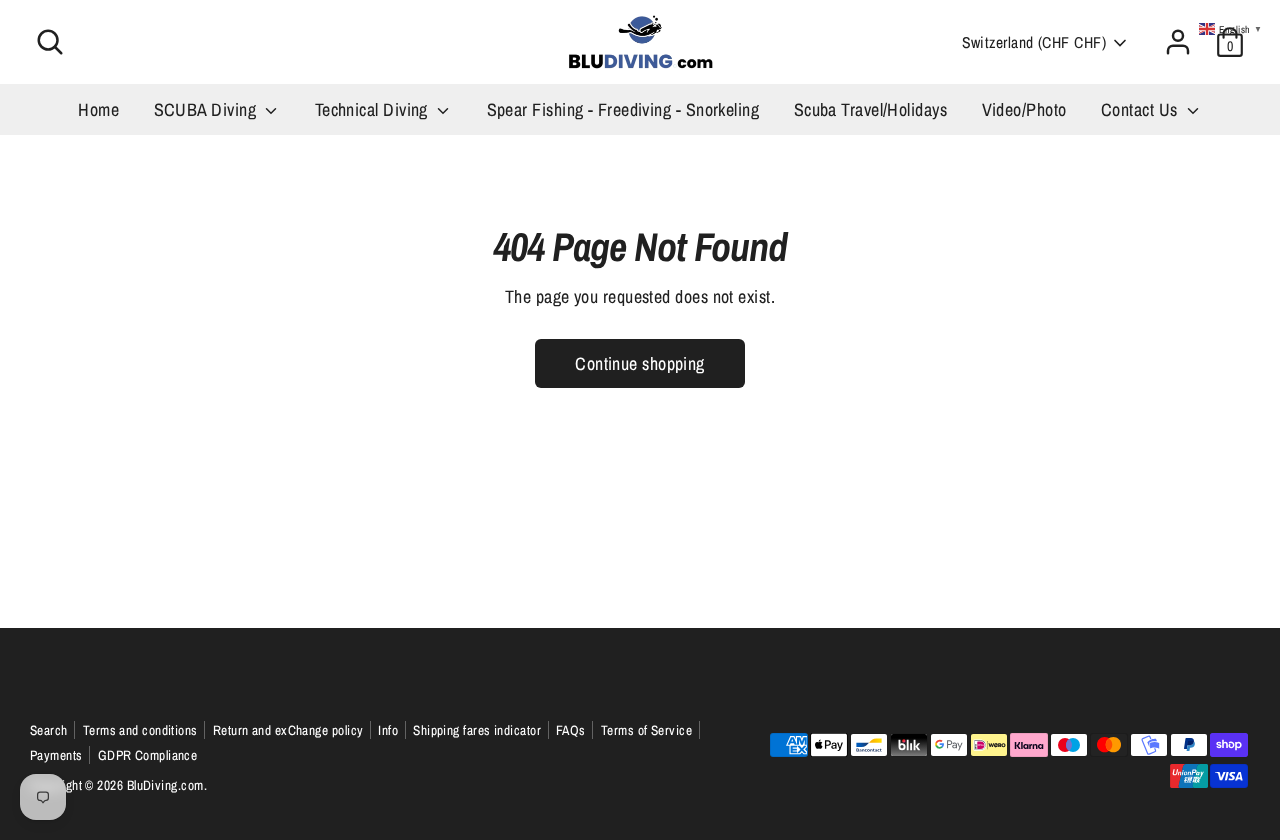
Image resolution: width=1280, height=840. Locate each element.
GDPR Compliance (148, 755)
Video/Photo (1024, 109)
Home (98, 109)
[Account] (1178, 42)
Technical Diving (374, 109)
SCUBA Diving (207, 109)
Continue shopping (640, 363)
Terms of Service (646, 730)
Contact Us (1141, 109)
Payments (56, 755)
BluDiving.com (165, 785)
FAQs (571, 730)
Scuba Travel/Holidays (870, 109)
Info (388, 730)
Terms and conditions (140, 730)
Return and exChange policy (288, 730)
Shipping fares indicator (477, 730)
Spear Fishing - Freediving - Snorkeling (623, 109)
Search (49, 730)
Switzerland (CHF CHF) (1034, 42)
